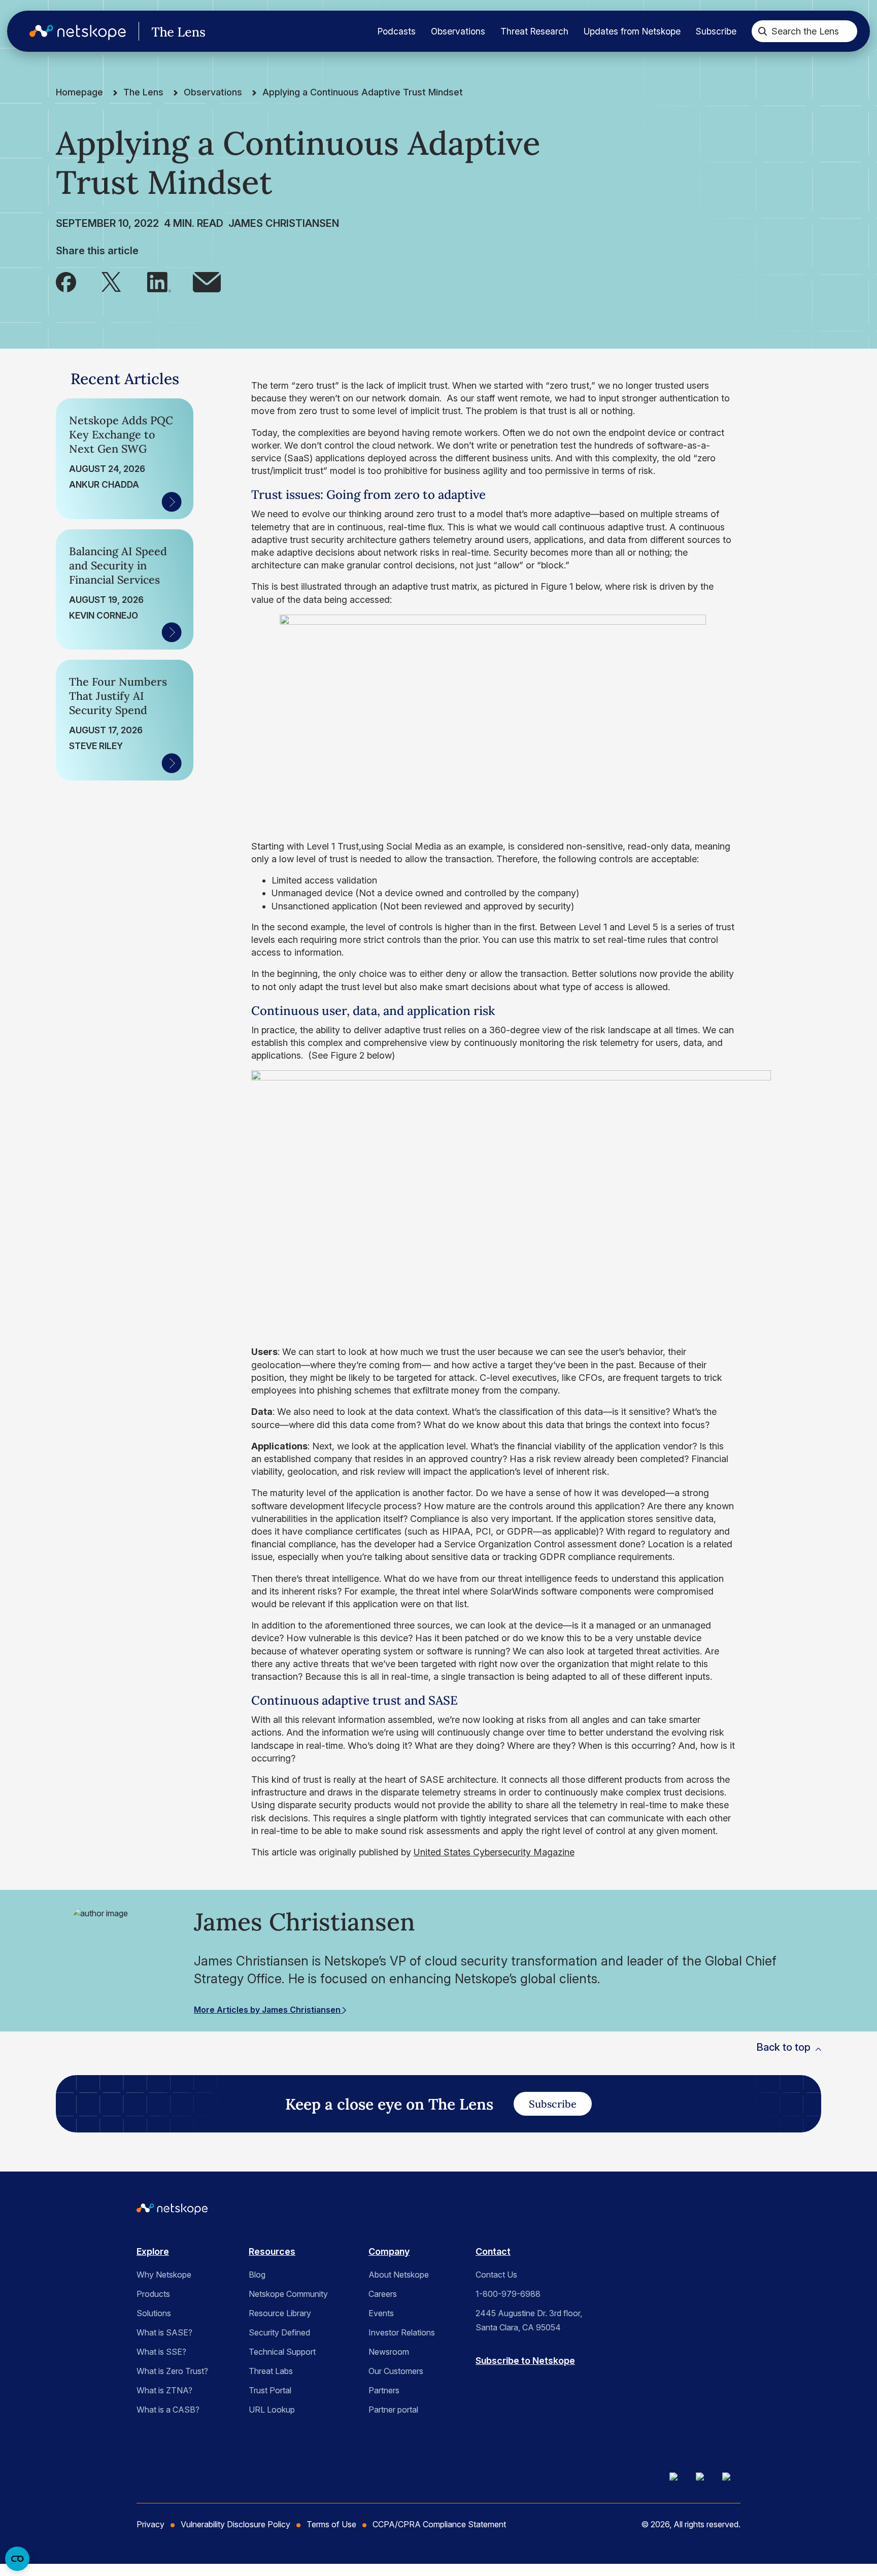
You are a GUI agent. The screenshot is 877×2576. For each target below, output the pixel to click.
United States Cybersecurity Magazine (494, 1852)
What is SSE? (161, 2352)
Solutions (154, 2313)
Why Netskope (164, 2275)
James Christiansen (284, 223)
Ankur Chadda (104, 484)
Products (153, 2294)
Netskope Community (288, 2294)
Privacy (150, 2524)
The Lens (143, 92)
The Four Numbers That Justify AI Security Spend (118, 696)
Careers (383, 2294)
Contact (493, 2251)
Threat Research (534, 31)
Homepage (79, 92)
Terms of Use (331, 2524)
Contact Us (496, 2275)
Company (389, 2251)
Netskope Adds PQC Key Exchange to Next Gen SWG (121, 434)
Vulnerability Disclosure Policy (235, 2524)
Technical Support (282, 2352)
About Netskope (399, 2275)
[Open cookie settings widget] (17, 2559)
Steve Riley (96, 746)
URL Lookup (272, 2410)
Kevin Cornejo (104, 615)
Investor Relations (402, 2332)
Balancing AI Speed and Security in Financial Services (118, 565)
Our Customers (396, 2371)
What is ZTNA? (164, 2390)
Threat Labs (271, 2371)
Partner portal (393, 2410)
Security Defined (279, 2332)
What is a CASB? (168, 2410)
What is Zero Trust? (172, 2371)
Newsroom (389, 2352)
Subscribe (716, 31)
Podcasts (397, 31)
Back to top (783, 2047)
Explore (153, 2251)
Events (381, 2313)
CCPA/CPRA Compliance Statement (439, 2524)
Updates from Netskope (632, 31)
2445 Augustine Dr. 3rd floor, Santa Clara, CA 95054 (529, 2320)
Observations (458, 31)
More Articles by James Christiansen (268, 2010)
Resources (272, 2251)
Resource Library (280, 2313)
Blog (257, 2275)
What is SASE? (164, 2332)
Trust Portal (270, 2390)
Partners (384, 2390)
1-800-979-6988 (508, 2294)
